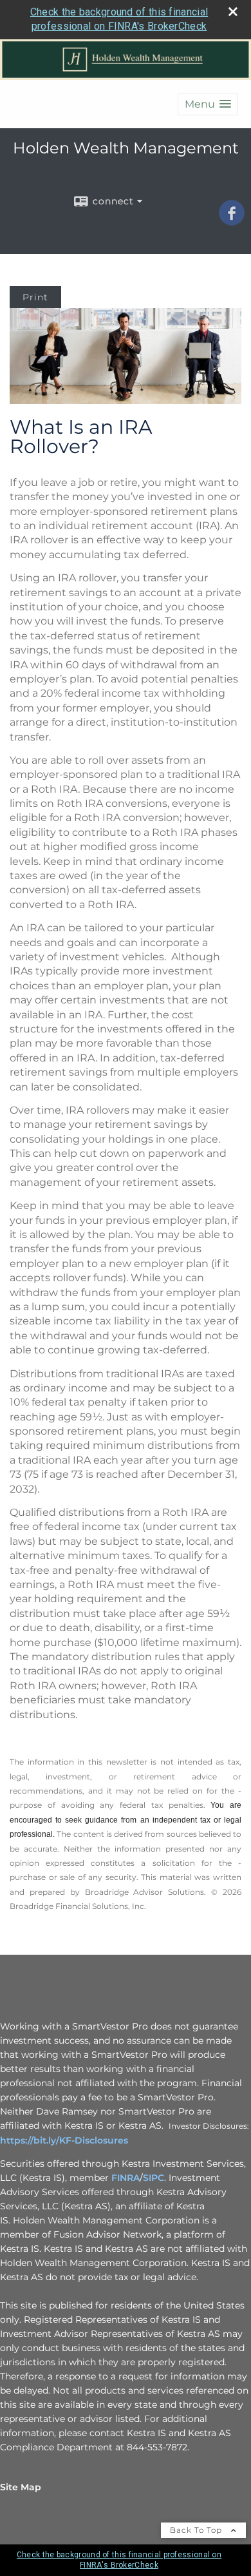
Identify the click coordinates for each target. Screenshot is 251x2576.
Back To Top (197, 2530)
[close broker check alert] (233, 12)
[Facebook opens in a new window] (232, 221)
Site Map (21, 2487)
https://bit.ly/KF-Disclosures (64, 2140)
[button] (208, 104)
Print (35, 297)
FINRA (126, 2178)
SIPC (153, 2178)
